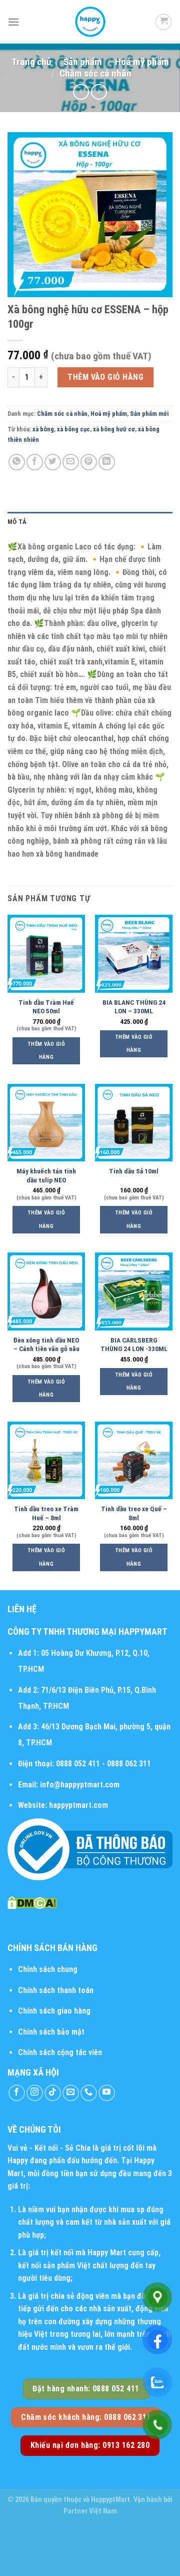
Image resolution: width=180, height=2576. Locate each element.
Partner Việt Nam (90, 2511)
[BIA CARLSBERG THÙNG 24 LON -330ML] (134, 1291)
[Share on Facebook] (35, 462)
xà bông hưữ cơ (114, 429)
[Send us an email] (71, 2093)
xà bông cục (73, 429)
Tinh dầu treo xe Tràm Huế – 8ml (46, 1513)
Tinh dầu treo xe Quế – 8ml (134, 1513)
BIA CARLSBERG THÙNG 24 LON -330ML (134, 1345)
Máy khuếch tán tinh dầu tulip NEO (46, 1175)
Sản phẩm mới (149, 414)
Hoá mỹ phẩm (142, 62)
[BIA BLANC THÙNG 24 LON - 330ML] (134, 953)
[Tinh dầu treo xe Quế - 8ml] (134, 1460)
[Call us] (89, 2093)
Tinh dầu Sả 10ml (134, 1171)
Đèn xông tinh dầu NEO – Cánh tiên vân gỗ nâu (46, 1345)
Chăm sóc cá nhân (95, 73)
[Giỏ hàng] (163, 22)
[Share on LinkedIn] (107, 462)
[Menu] (13, 22)
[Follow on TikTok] (53, 2093)
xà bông (43, 429)
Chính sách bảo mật (51, 2032)
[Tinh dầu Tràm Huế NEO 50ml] (46, 953)
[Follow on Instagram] (35, 2093)
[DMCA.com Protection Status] (32, 1902)
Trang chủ (31, 62)
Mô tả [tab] (17, 522)
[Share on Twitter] (53, 462)
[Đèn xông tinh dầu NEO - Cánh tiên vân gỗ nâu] (46, 1291)
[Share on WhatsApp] (17, 462)
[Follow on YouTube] (107, 2093)
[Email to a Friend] (71, 462)
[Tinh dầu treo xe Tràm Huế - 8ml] (46, 1460)
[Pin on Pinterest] (89, 462)
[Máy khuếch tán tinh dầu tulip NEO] (46, 1123)
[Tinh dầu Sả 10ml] (134, 1123)
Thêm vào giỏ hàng (105, 377)
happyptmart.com (78, 1805)
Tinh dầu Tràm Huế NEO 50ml (46, 1007)
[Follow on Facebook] (17, 2093)
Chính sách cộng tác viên (60, 2052)
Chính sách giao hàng (54, 2011)
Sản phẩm (83, 62)
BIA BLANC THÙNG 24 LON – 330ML (134, 1007)
